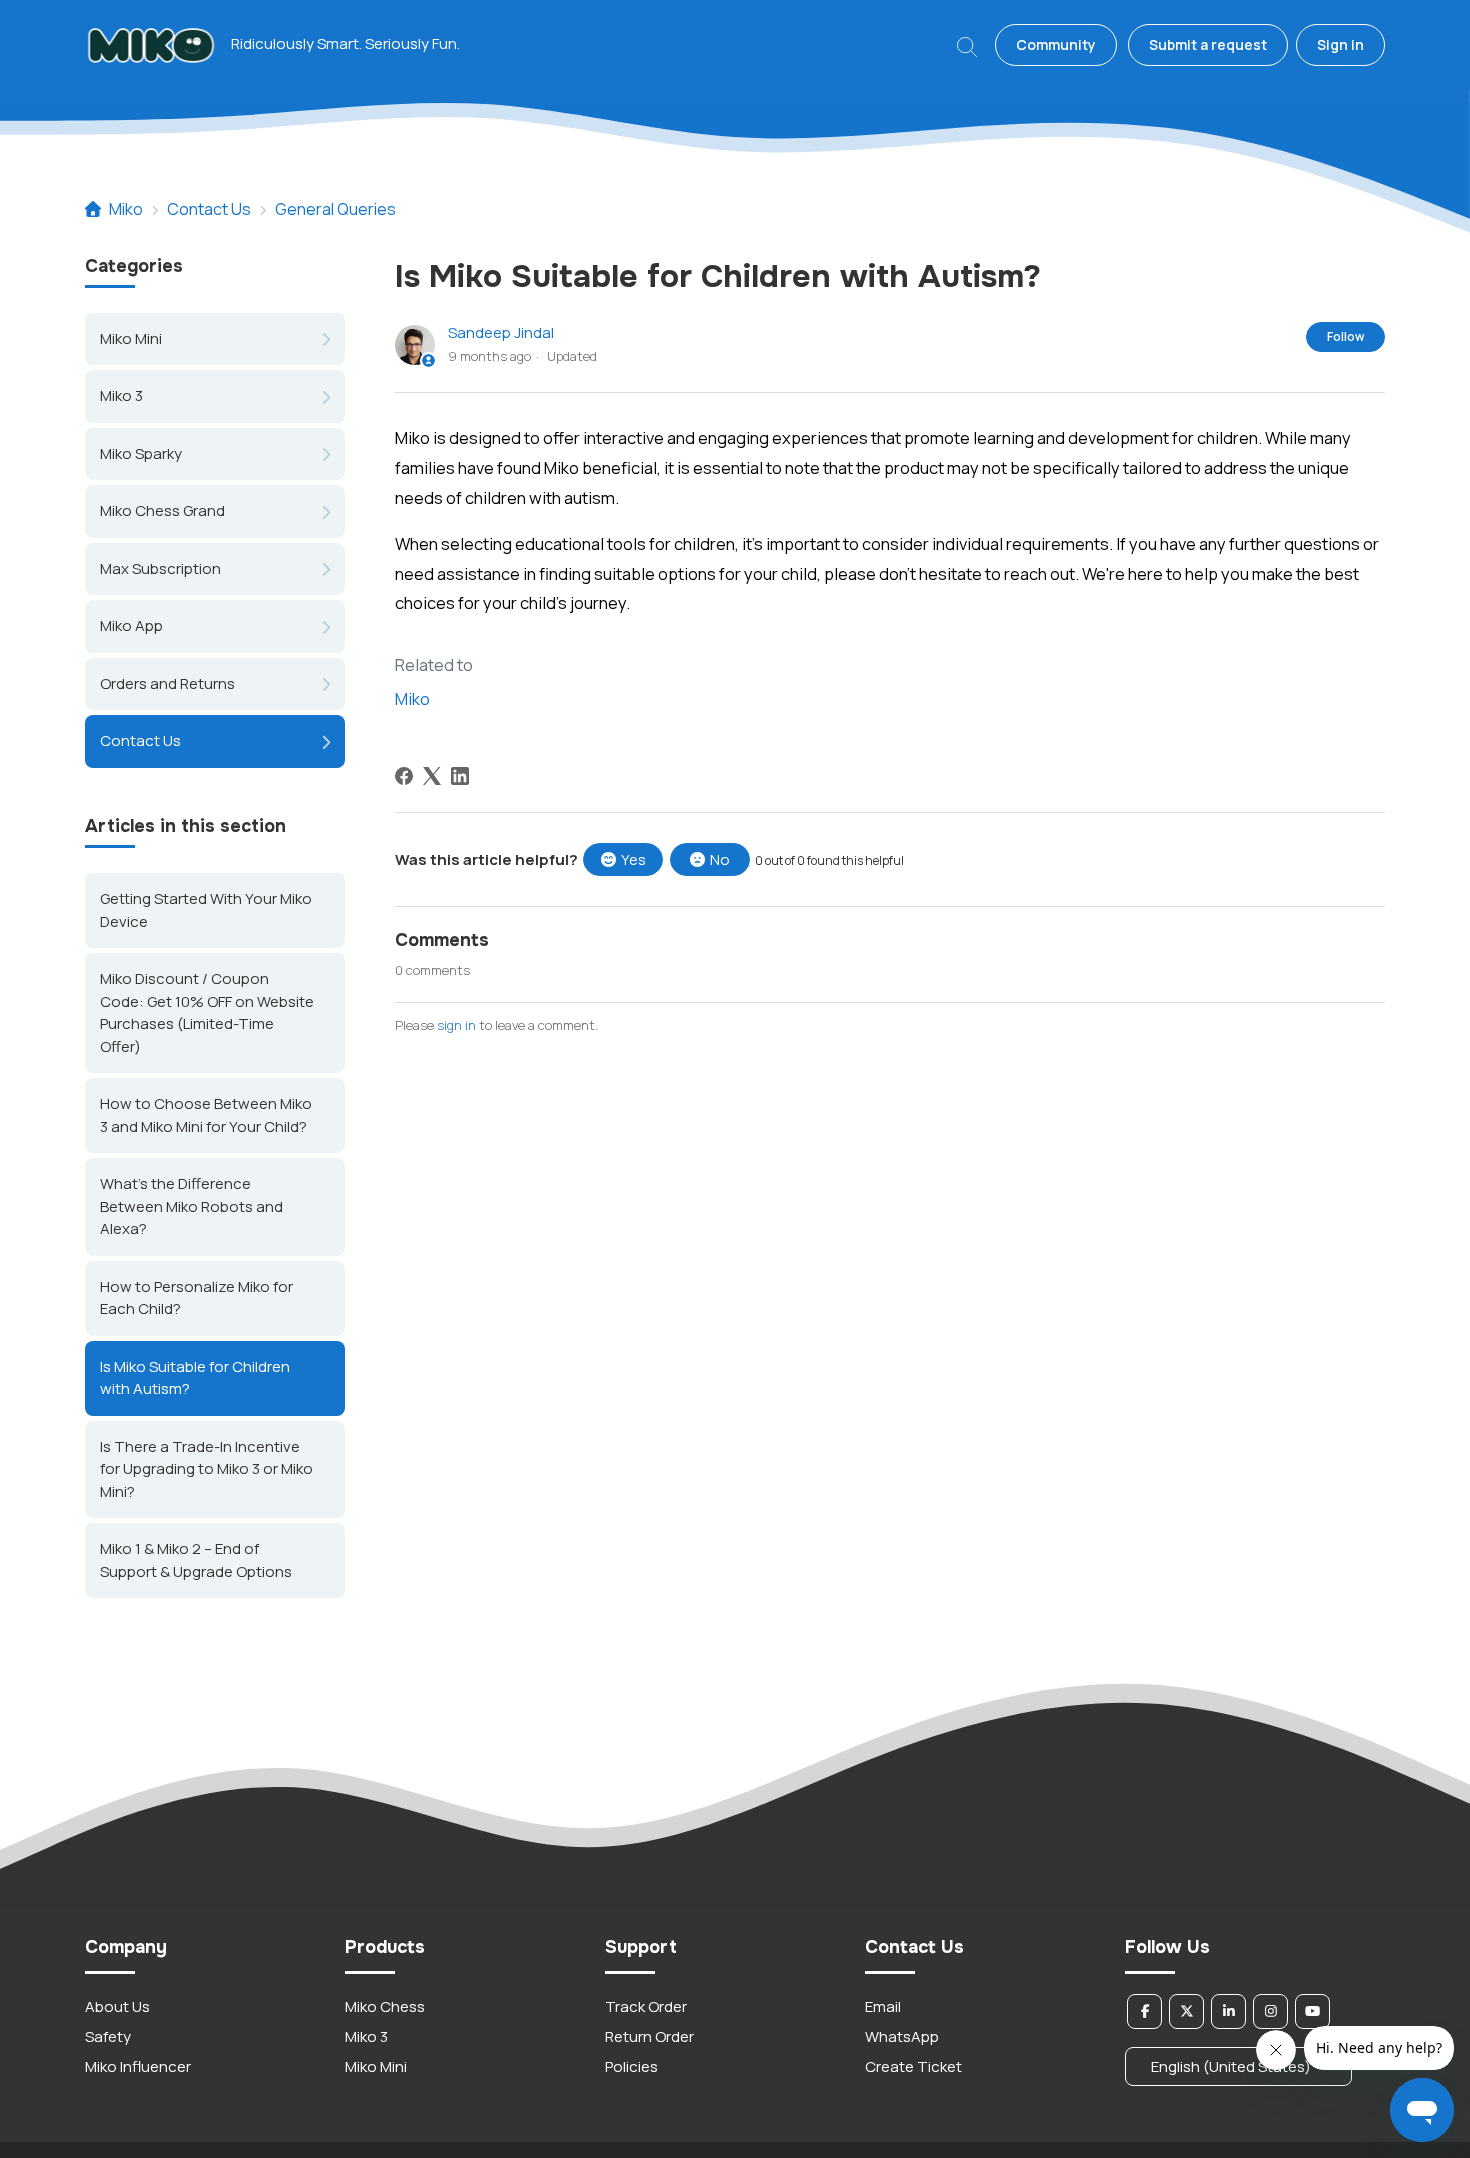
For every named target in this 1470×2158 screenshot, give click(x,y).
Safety (108, 2036)
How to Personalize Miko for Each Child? (196, 1297)
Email (883, 2006)
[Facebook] (404, 776)
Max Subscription (160, 568)
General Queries (335, 209)
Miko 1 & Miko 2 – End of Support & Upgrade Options (196, 1560)
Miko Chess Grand (162, 510)
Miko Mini (131, 338)
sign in (456, 1025)
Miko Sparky (141, 453)
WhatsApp (902, 2036)
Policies (631, 2066)
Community (1056, 44)
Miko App (131, 625)
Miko (126, 209)
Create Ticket (913, 2066)
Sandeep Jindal (501, 332)
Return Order (649, 2036)
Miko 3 (121, 395)
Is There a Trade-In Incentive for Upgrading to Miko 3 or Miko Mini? (206, 1468)
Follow (1345, 336)
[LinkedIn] (460, 776)
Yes (633, 859)
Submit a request (1208, 44)
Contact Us (209, 209)
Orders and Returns (167, 683)
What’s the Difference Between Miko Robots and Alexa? (191, 1206)
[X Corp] (432, 776)
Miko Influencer (138, 2066)
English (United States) (1232, 2066)
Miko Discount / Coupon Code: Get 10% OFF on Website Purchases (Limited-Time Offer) (207, 1012)
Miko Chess (385, 2006)
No (720, 859)
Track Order (646, 2006)
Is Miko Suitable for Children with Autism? (195, 1377)
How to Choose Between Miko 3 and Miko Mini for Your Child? (206, 1115)
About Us (117, 2006)
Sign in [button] (1340, 44)
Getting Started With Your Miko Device (206, 910)
